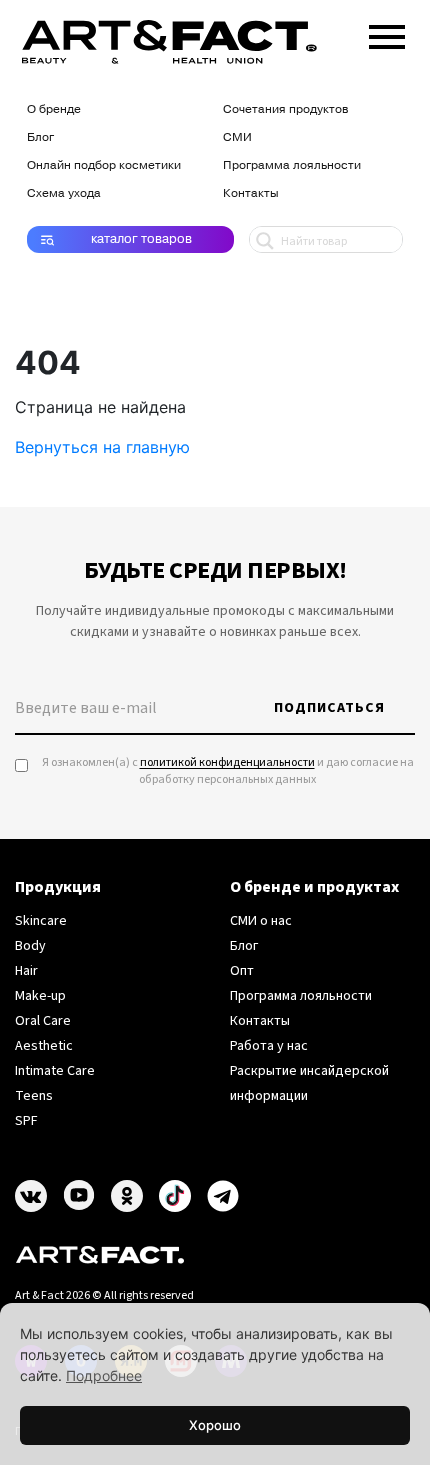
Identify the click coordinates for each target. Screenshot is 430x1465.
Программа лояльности (292, 165)
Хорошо (215, 1425)
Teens (34, 1096)
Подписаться (329, 708)
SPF (26, 1121)
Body (30, 946)
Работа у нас (269, 1046)
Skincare (41, 921)
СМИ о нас (261, 921)
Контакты (251, 193)
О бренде (54, 109)
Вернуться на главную (102, 447)
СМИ (237, 137)
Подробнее (104, 1375)
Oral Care (43, 1021)
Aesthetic (44, 1046)
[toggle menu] (387, 33)
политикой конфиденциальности (227, 762)
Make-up (40, 996)
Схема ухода (64, 193)
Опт (242, 971)
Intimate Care (55, 1071)
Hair (26, 971)
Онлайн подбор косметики (104, 165)
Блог (40, 137)
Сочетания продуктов (285, 109)
